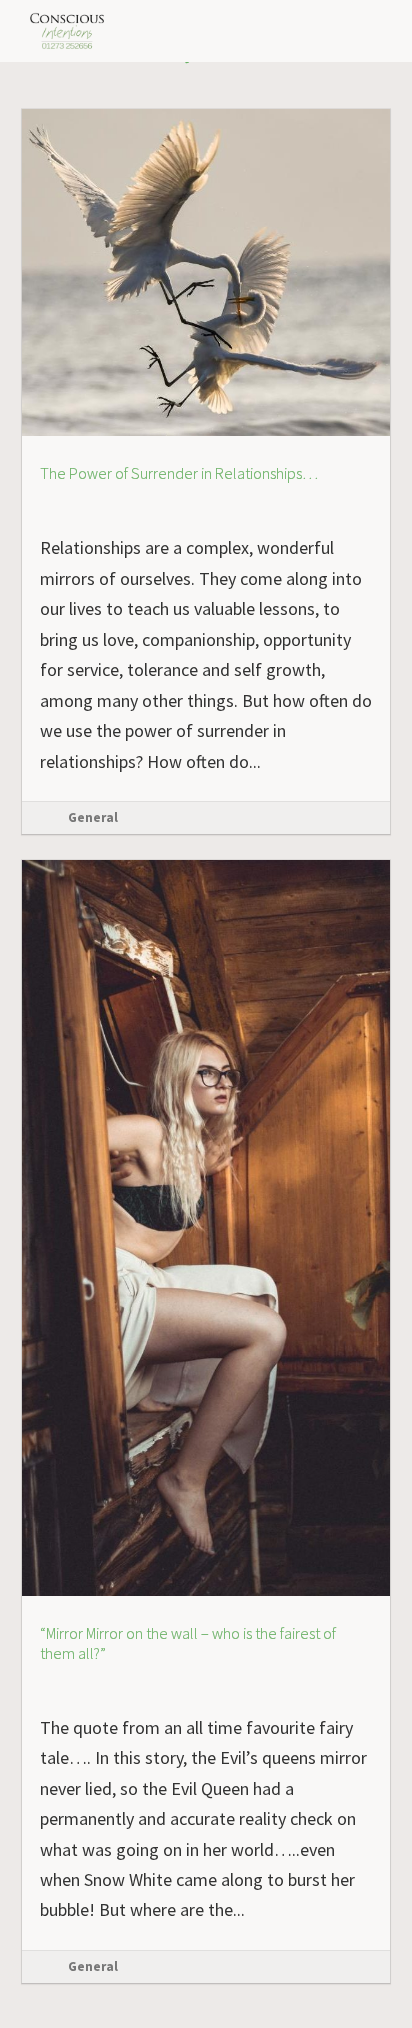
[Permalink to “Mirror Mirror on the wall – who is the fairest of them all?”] (206, 868)
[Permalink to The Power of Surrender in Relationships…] (206, 117)
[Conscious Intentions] (68, 31)
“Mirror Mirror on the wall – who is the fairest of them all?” (188, 1643)
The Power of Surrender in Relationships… (179, 473)
